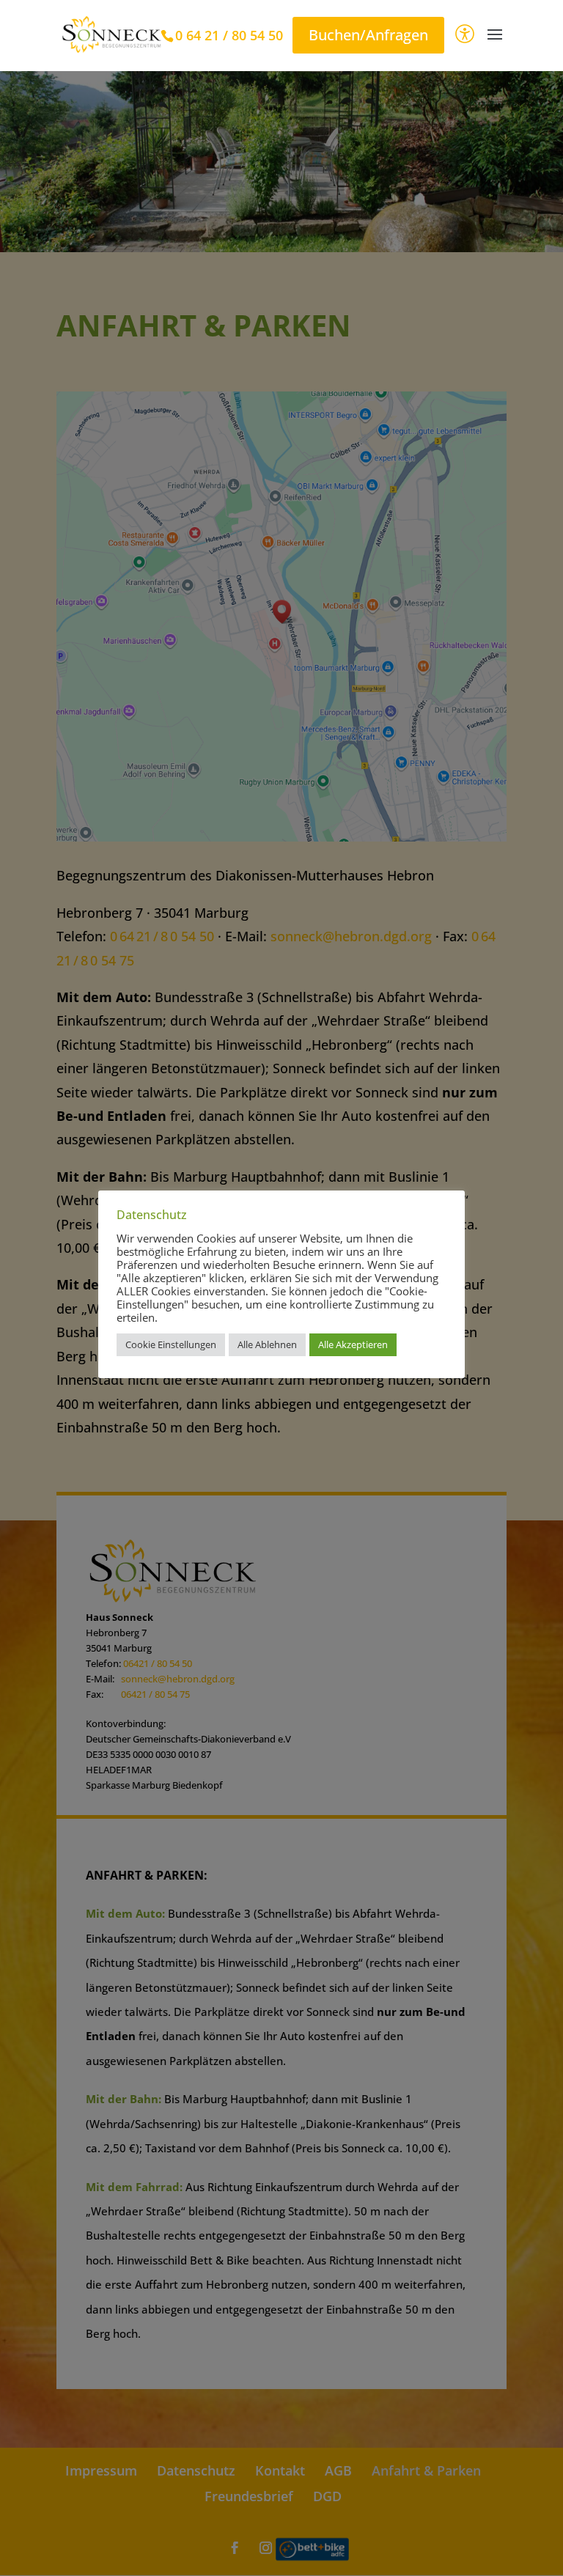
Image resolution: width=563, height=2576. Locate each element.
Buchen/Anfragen (368, 35)
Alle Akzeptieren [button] (353, 1344)
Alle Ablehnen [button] (267, 1344)
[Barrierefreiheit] (465, 36)
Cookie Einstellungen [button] (171, 1344)
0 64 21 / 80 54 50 (229, 35)
